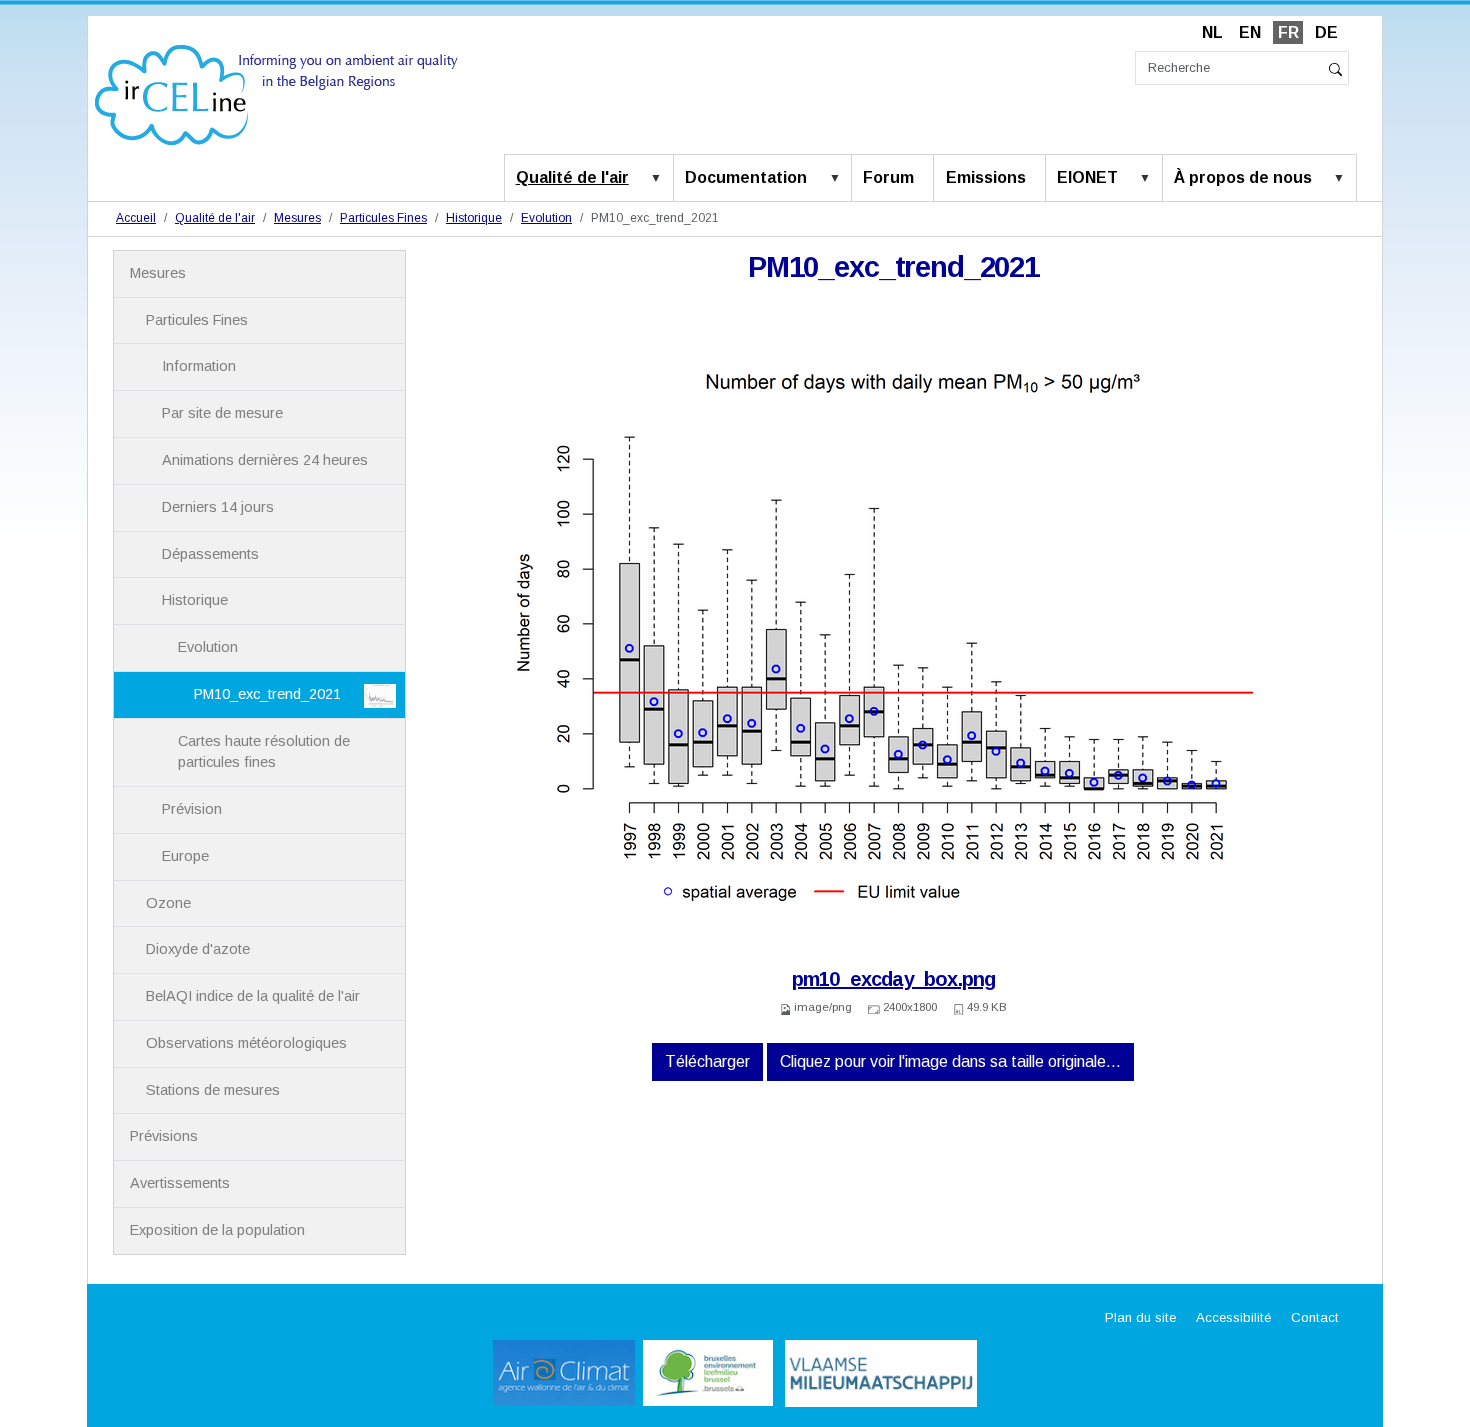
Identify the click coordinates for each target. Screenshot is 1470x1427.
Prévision (192, 809)
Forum (888, 177)
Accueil (136, 218)
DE (1326, 32)
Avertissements (180, 1183)
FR (1288, 32)
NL (1212, 32)
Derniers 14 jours (218, 507)
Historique (474, 218)
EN (1250, 32)
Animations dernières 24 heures (265, 460)
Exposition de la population (217, 1230)
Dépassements (210, 554)
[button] (660, 179)
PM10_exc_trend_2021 (267, 694)
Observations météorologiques (246, 1043)
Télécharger (707, 1061)
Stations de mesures (213, 1090)
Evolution (546, 218)
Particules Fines (383, 218)
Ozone (168, 903)
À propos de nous (1243, 177)
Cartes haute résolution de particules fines (264, 752)
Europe (185, 856)
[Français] (276, 93)
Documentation (746, 177)
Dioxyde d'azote (198, 949)
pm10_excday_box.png (894, 979)
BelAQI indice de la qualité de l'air (253, 996)
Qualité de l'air (572, 177)
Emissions (986, 177)
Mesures (297, 218)
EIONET (1087, 177)
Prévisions (164, 1136)
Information (199, 366)
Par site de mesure (222, 413)
